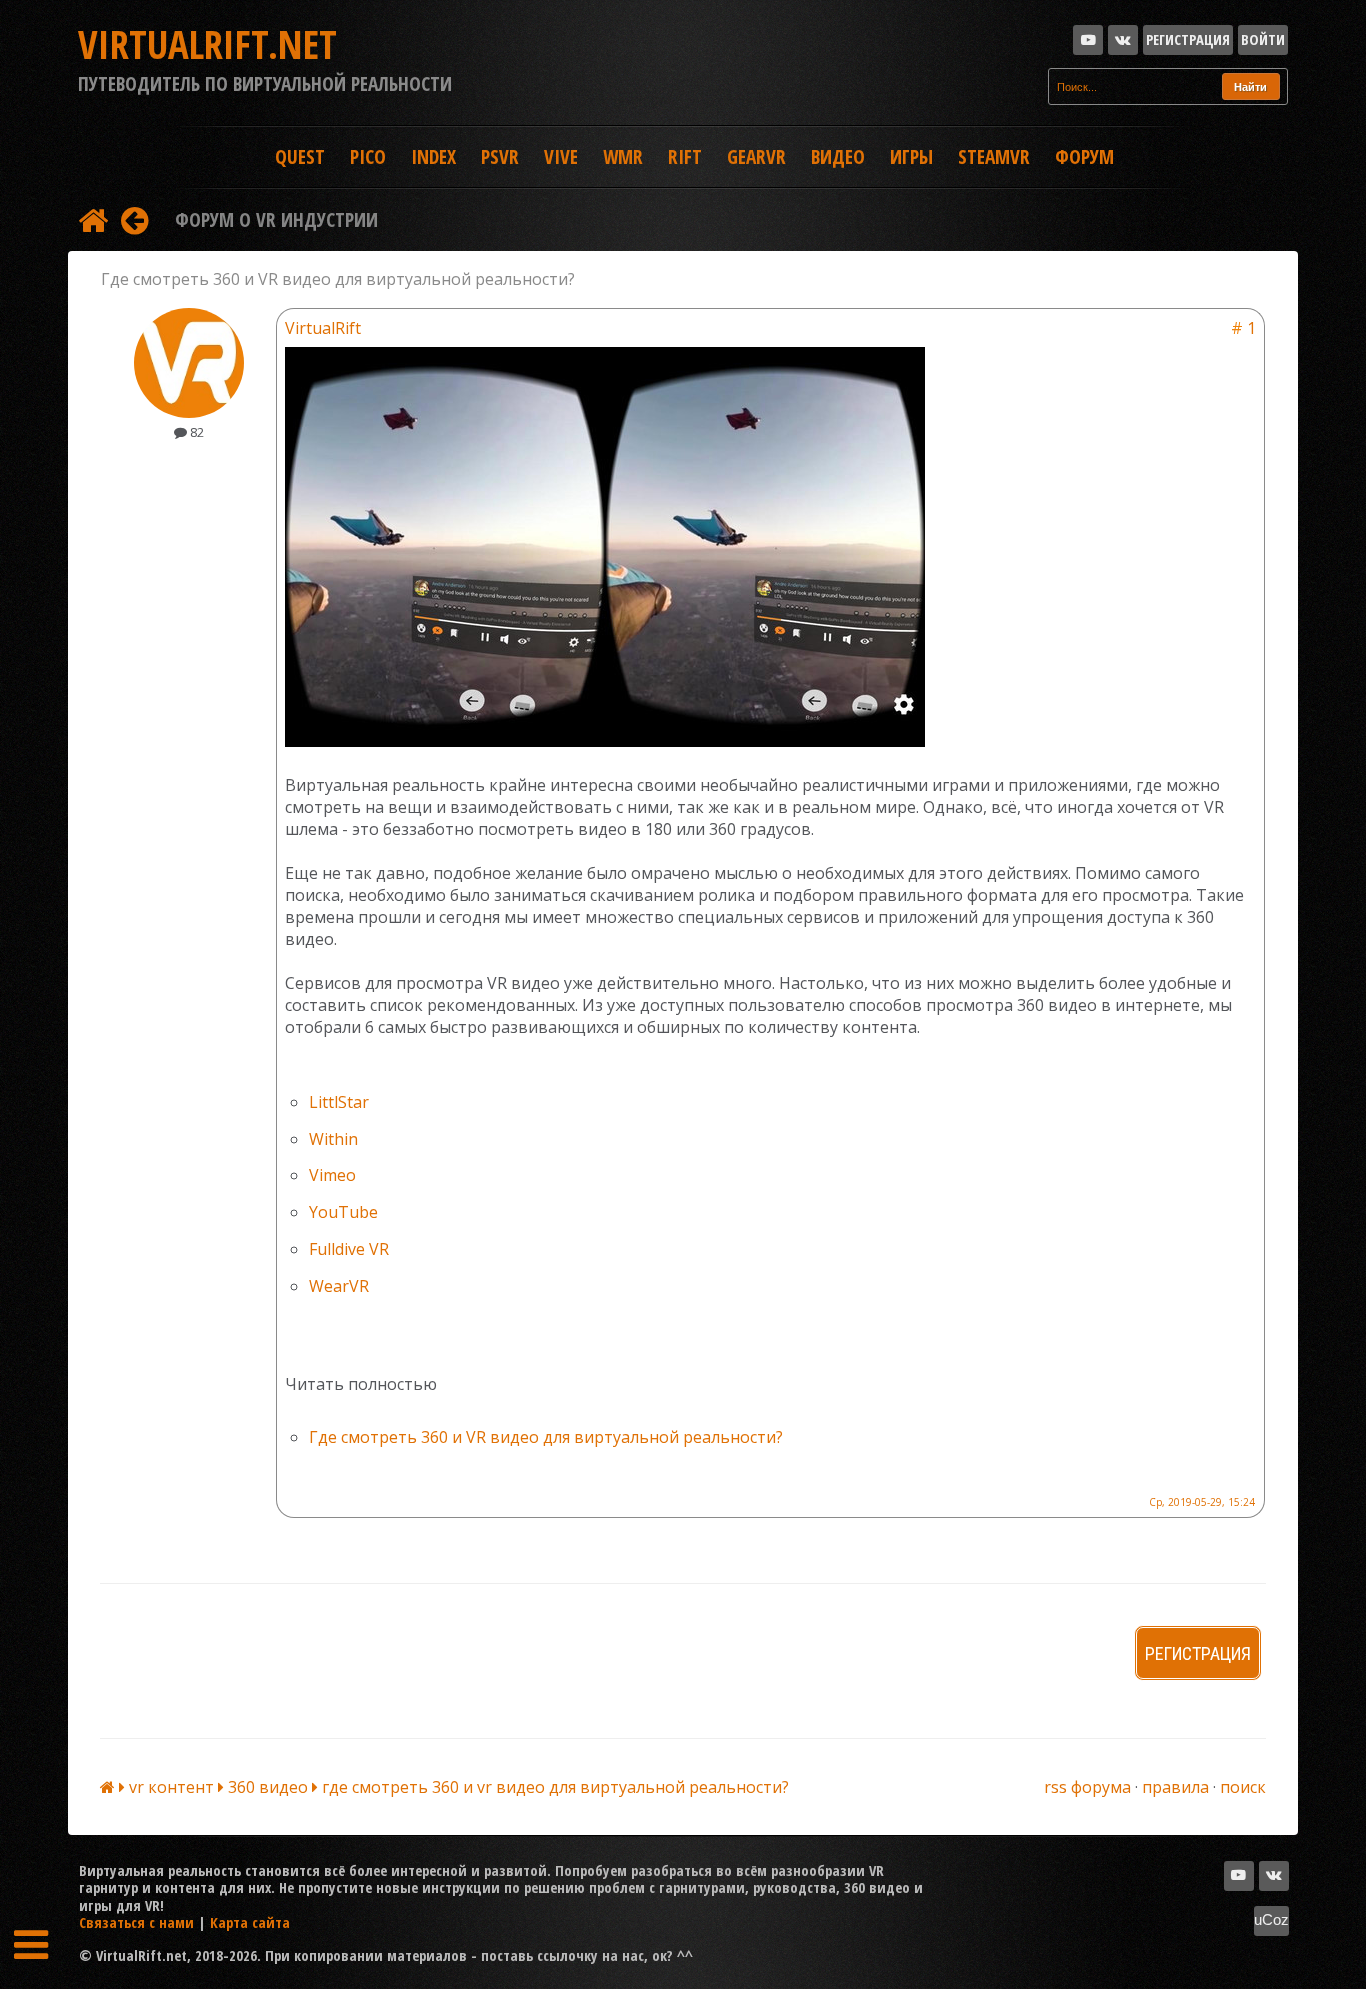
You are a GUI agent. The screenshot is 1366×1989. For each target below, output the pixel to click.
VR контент (173, 1787)
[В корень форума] (93, 219)
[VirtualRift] (189, 413)
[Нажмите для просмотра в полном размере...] (605, 741)
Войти (1263, 39)
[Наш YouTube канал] (1088, 40)
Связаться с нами (136, 1922)
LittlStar (339, 1102)
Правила (1175, 1787)
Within (333, 1139)
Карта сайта (250, 1922)
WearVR (339, 1286)
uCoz (1271, 1920)
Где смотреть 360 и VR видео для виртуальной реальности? (546, 1437)
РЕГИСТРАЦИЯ (1198, 1653)
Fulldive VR (349, 1249)
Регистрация (1188, 39)
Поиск (1243, 1787)
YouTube (343, 1212)
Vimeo (332, 1175)
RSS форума (1087, 1787)
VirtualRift (323, 328)
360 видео (270, 1787)
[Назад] (134, 219)
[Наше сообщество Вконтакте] (1123, 40)
